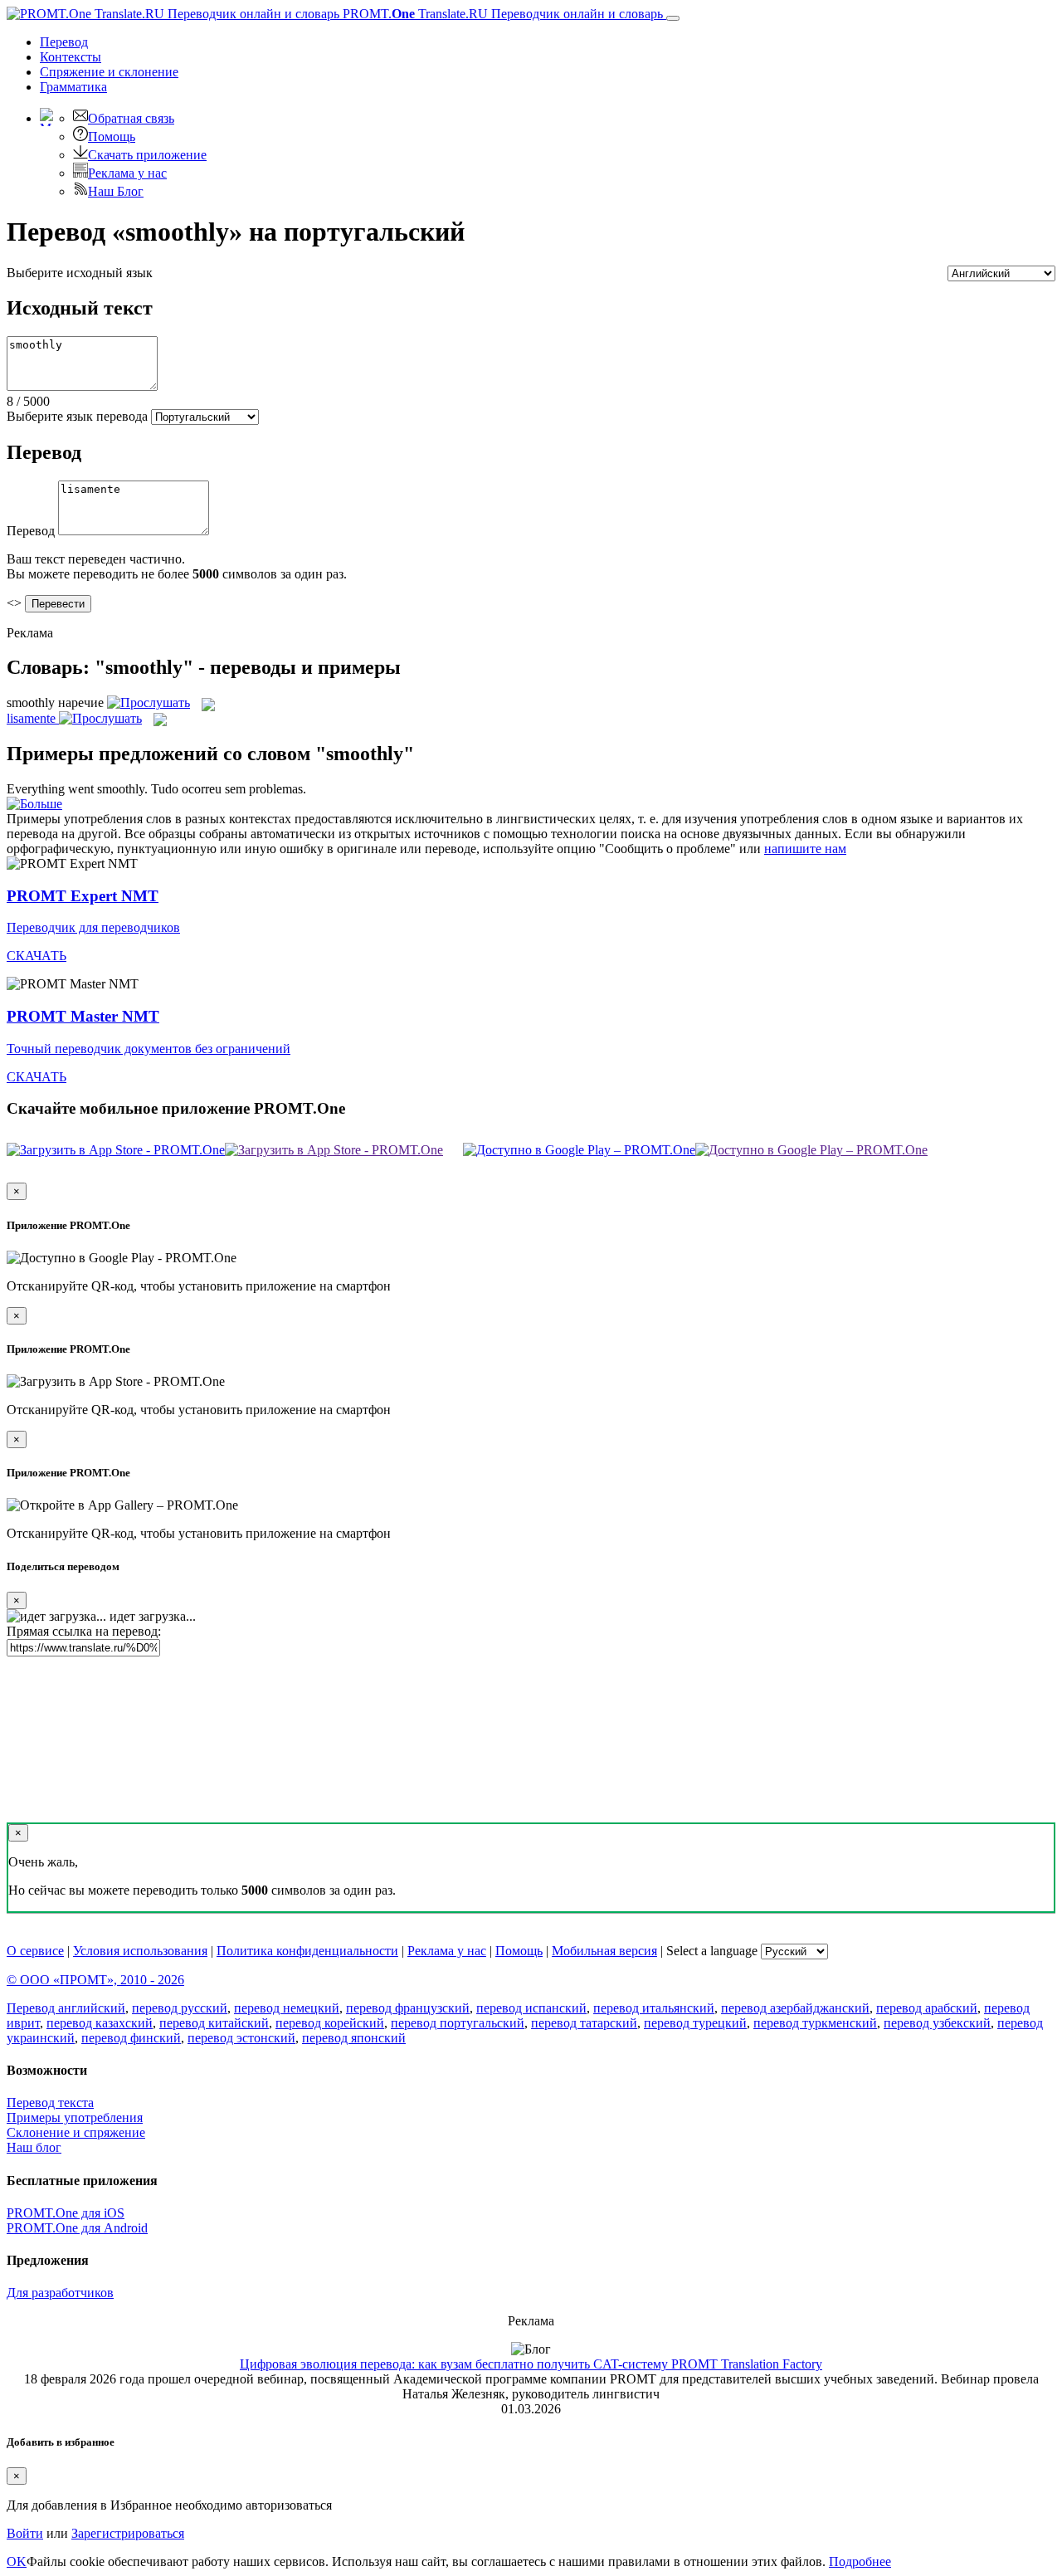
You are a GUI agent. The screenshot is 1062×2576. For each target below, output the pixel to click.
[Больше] (34, 804)
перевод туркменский (815, 2023)
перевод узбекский (937, 2023)
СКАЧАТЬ (37, 956)
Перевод (64, 42)
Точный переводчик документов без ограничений (149, 1049)
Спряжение (109, 72)
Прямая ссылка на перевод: (84, 1631)
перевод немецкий (287, 2008)
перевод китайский (214, 2023)
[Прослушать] (149, 703)
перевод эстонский (241, 2038)
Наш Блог (116, 191)
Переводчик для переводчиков (93, 927)
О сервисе (35, 1951)
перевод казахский (100, 2023)
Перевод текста (50, 2103)
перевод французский (408, 2008)
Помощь (112, 137)
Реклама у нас (127, 173)
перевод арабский (927, 2008)
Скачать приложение (147, 155)
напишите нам (805, 849)
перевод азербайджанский (795, 2008)
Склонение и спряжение (76, 2132)
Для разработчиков (60, 2293)
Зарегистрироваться (128, 2533)
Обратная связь (131, 118)
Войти (25, 2533)
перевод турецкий (695, 2023)
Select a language (712, 1951)
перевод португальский (458, 2023)
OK (17, 2561)
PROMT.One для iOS (66, 2213)
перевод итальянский (654, 2008)
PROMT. (501, 14)
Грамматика (73, 87)
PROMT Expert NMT (83, 896)
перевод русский (180, 2008)
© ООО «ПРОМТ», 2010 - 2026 (95, 1980)
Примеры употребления (75, 2117)
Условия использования (140, 1951)
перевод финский (131, 2038)
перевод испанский (531, 2008)
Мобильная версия (604, 1951)
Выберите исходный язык (80, 273)
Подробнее (860, 2561)
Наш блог (34, 2147)
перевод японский (354, 2038)
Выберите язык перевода (77, 416)
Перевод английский (66, 2008)
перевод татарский (584, 2023)
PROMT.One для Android (77, 2228)
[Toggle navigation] (673, 18)
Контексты (71, 57)
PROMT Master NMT (83, 1016)
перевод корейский (330, 2023)
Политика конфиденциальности (307, 1951)
